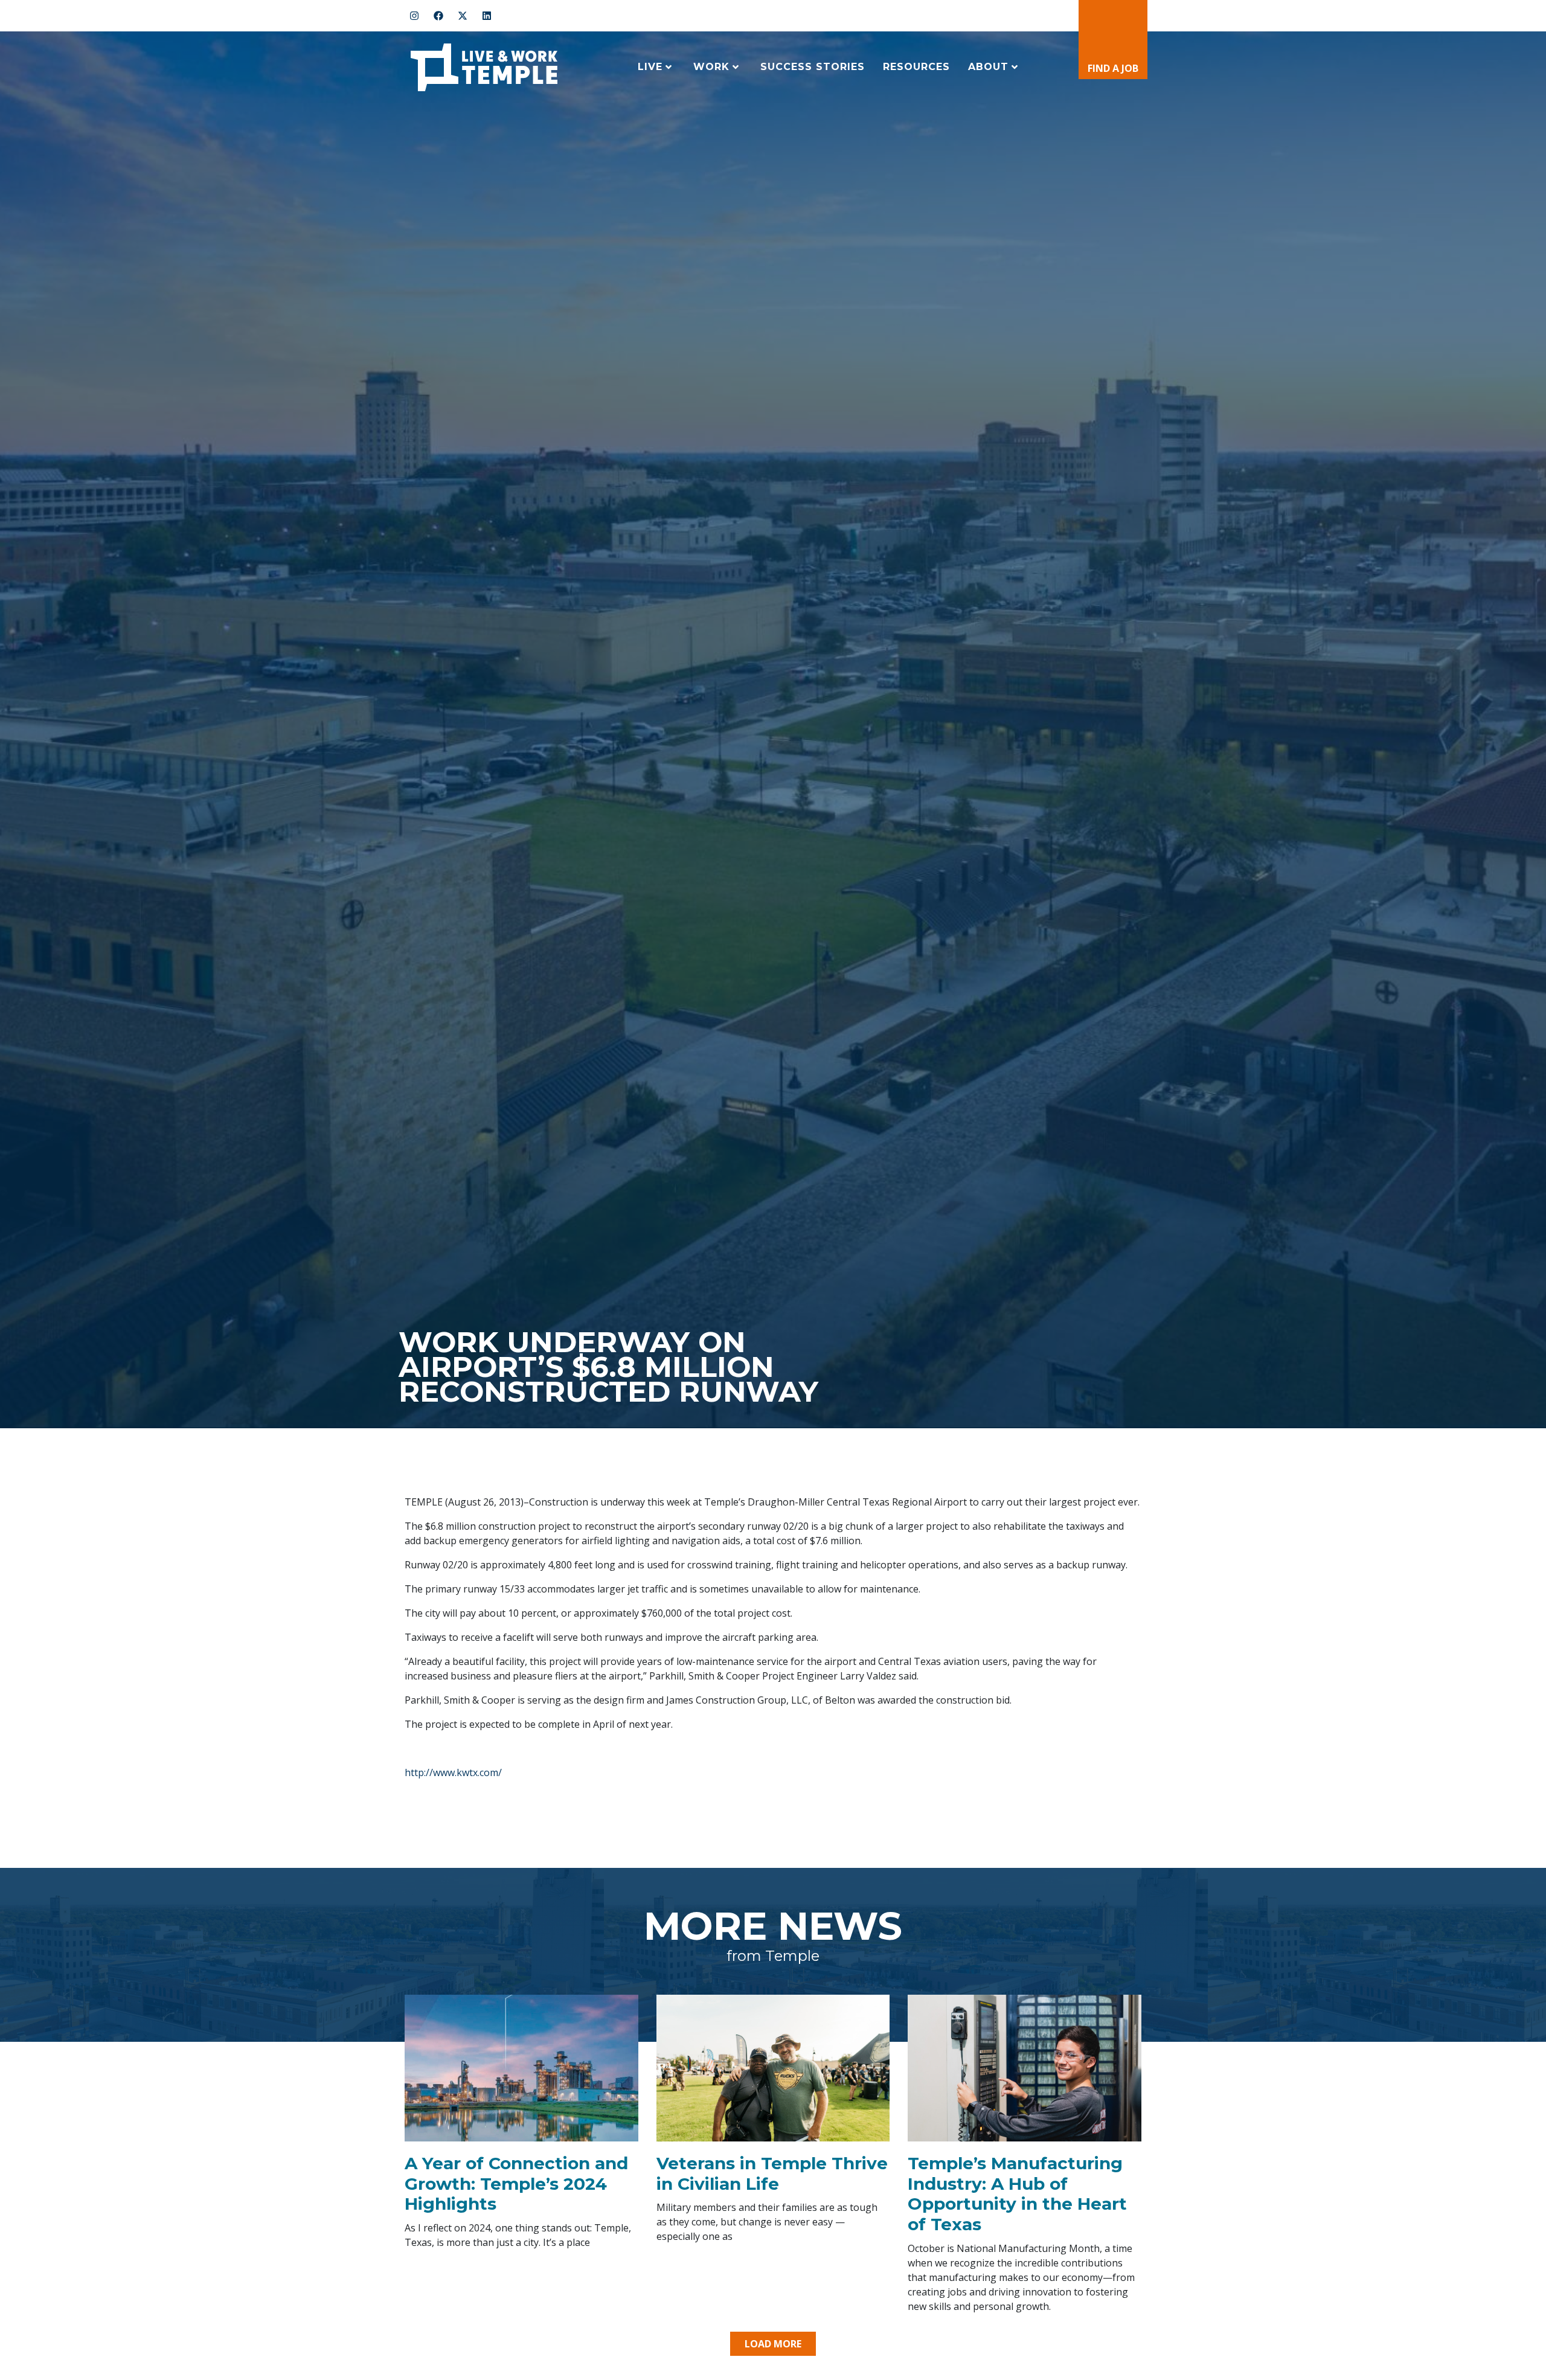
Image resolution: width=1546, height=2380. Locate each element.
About (988, 67)
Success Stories (813, 67)
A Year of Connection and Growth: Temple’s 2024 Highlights (516, 2183)
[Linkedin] (487, 16)
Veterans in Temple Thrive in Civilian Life (772, 2173)
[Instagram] (414, 16)
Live (650, 67)
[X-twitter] (463, 16)
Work (711, 67)
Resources (916, 67)
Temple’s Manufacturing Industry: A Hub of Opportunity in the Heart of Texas (1017, 2194)
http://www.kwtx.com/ (453, 1772)
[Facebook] (438, 16)
